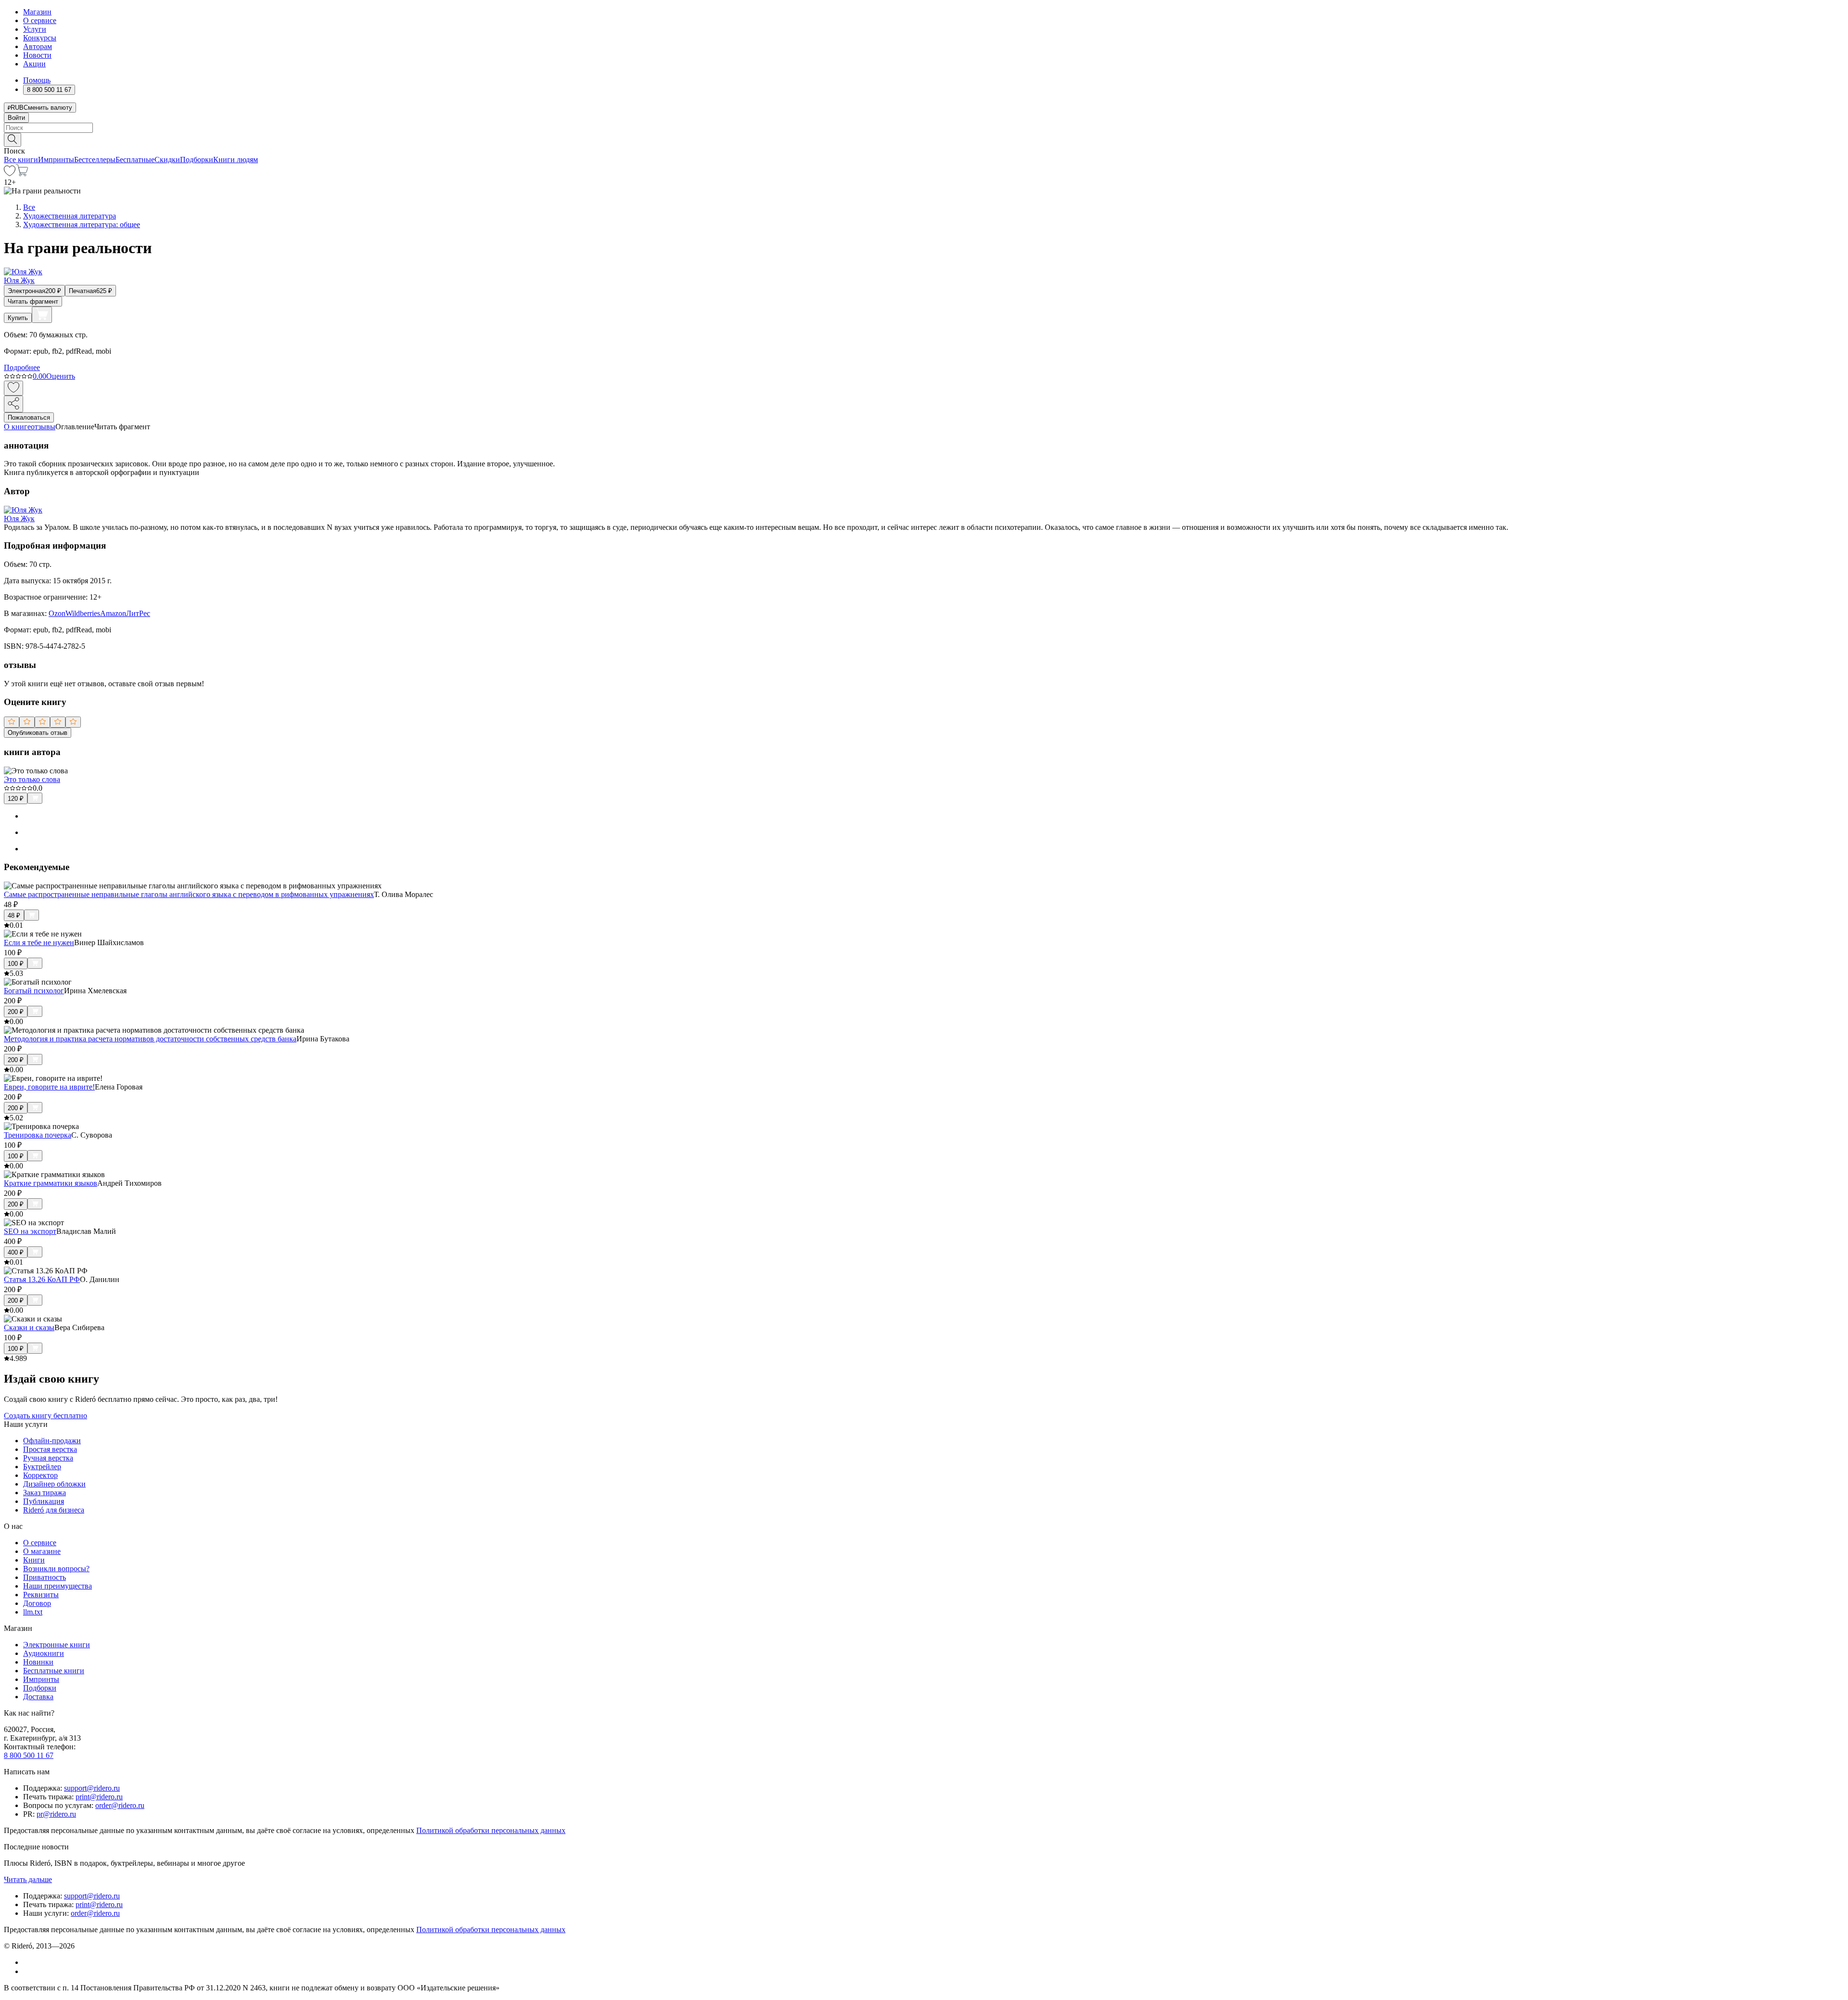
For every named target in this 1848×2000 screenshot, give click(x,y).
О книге (17, 427)
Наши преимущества (58, 1586)
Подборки (197, 160)
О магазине (42, 1551)
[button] (924, 139)
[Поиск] (13, 140)
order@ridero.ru (120, 1805)
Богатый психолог (34, 991)
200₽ (16, 1012)
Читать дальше (28, 1879)
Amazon (113, 613)
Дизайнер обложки (54, 1484)
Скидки (167, 160)
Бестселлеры (95, 160)
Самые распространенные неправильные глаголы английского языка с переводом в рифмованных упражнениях (189, 894)
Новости (37, 55)
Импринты (56, 160)
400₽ (16, 1252)
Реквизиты (41, 1595)
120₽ (16, 799)
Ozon (57, 613)
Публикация (44, 1501)
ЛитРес (138, 613)
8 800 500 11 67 (29, 1755)
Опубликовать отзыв (38, 733)
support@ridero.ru (92, 1788)
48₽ (14, 916)
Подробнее (22, 367)
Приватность (45, 1577)
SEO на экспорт (30, 1231)
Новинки (38, 1662)
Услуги (35, 29)
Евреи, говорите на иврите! (49, 1087)
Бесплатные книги (54, 1671)
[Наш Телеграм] (27, 1971)
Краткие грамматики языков (51, 1183)
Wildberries (83, 613)
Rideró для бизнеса (54, 1510)
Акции (34, 64)
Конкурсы (40, 38)
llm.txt (33, 1612)
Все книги (21, 160)
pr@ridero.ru (56, 1814)
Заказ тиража (45, 1493)
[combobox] (924, 128)
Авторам (38, 46)
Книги (34, 1560)
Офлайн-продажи (52, 1441)
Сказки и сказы (29, 1327)
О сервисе (40, 20)
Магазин (37, 12)
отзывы (43, 427)
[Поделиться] (13, 404)
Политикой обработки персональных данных (491, 1830)
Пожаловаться (29, 417)
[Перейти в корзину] (22, 173)
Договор (37, 1603)
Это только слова (32, 779)
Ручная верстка (48, 1458)
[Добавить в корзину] (42, 315)
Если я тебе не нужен (39, 942)
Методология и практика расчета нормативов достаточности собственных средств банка (150, 1039)
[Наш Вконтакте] (28, 1962)
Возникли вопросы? (56, 1569)
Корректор (40, 1475)
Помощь (37, 80)
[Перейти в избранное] (10, 173)
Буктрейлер (42, 1467)
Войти (16, 118)
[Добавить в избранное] (13, 388)
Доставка (38, 1697)
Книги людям (236, 160)
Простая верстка (50, 1449)
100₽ (16, 964)
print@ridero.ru (99, 1797)
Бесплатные (135, 160)
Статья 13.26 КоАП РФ (42, 1279)
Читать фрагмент (33, 301)
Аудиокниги (44, 1653)
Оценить (61, 376)
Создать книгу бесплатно (45, 1416)
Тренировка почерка (38, 1135)
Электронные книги (57, 1645)
